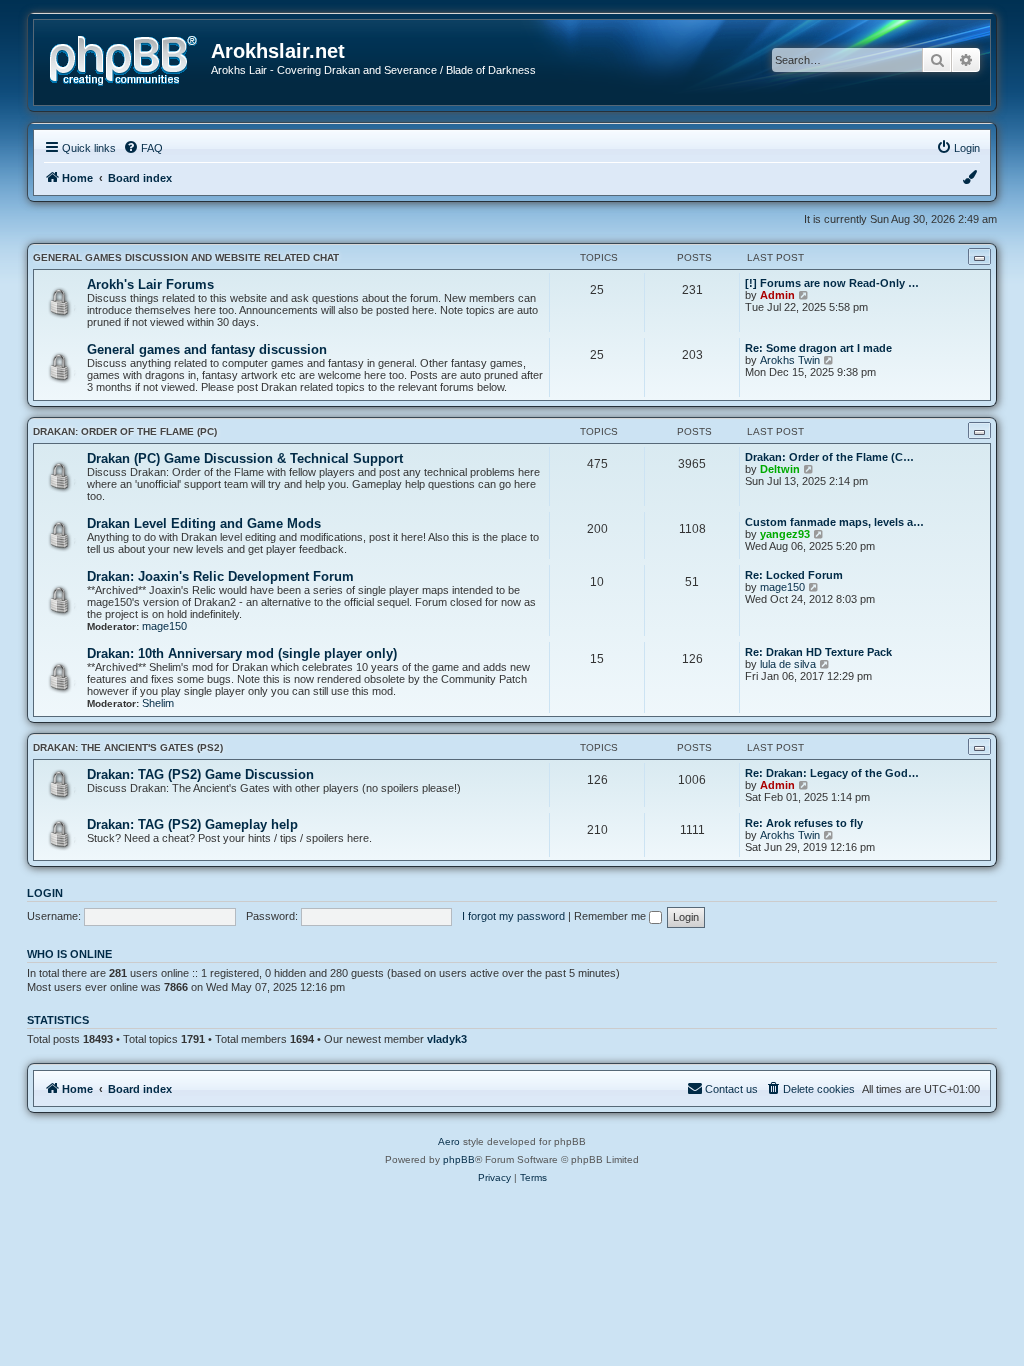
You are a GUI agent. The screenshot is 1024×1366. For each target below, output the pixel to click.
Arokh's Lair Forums (150, 284)
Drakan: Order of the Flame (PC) (125, 431)
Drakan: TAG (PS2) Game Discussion (200, 774)
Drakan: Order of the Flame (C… (829, 457)
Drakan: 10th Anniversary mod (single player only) (242, 653)
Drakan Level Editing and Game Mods (204, 523)
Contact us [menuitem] (731, 1089)
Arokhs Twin (790, 360)
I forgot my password (513, 916)
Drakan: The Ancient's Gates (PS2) (128, 747)
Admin (777, 295)
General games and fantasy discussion (207, 349)
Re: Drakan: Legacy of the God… (832, 773)
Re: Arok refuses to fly (804, 823)
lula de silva (788, 664)
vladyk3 (447, 1039)
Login (45, 893)
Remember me (611, 916)
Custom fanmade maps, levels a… (834, 522)
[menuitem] (143, 148)
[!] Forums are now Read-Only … (832, 283)
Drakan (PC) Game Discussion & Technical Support (245, 458)
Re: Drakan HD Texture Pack (818, 652)
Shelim (158, 703)
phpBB (459, 1159)
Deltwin (780, 469)
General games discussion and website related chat (186, 257)
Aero (449, 1141)
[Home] (130, 58)
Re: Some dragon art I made (818, 348)
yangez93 (785, 534)
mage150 (164, 626)
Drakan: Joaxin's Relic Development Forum (220, 576)
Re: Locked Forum (794, 575)
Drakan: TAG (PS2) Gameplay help (192, 824)
